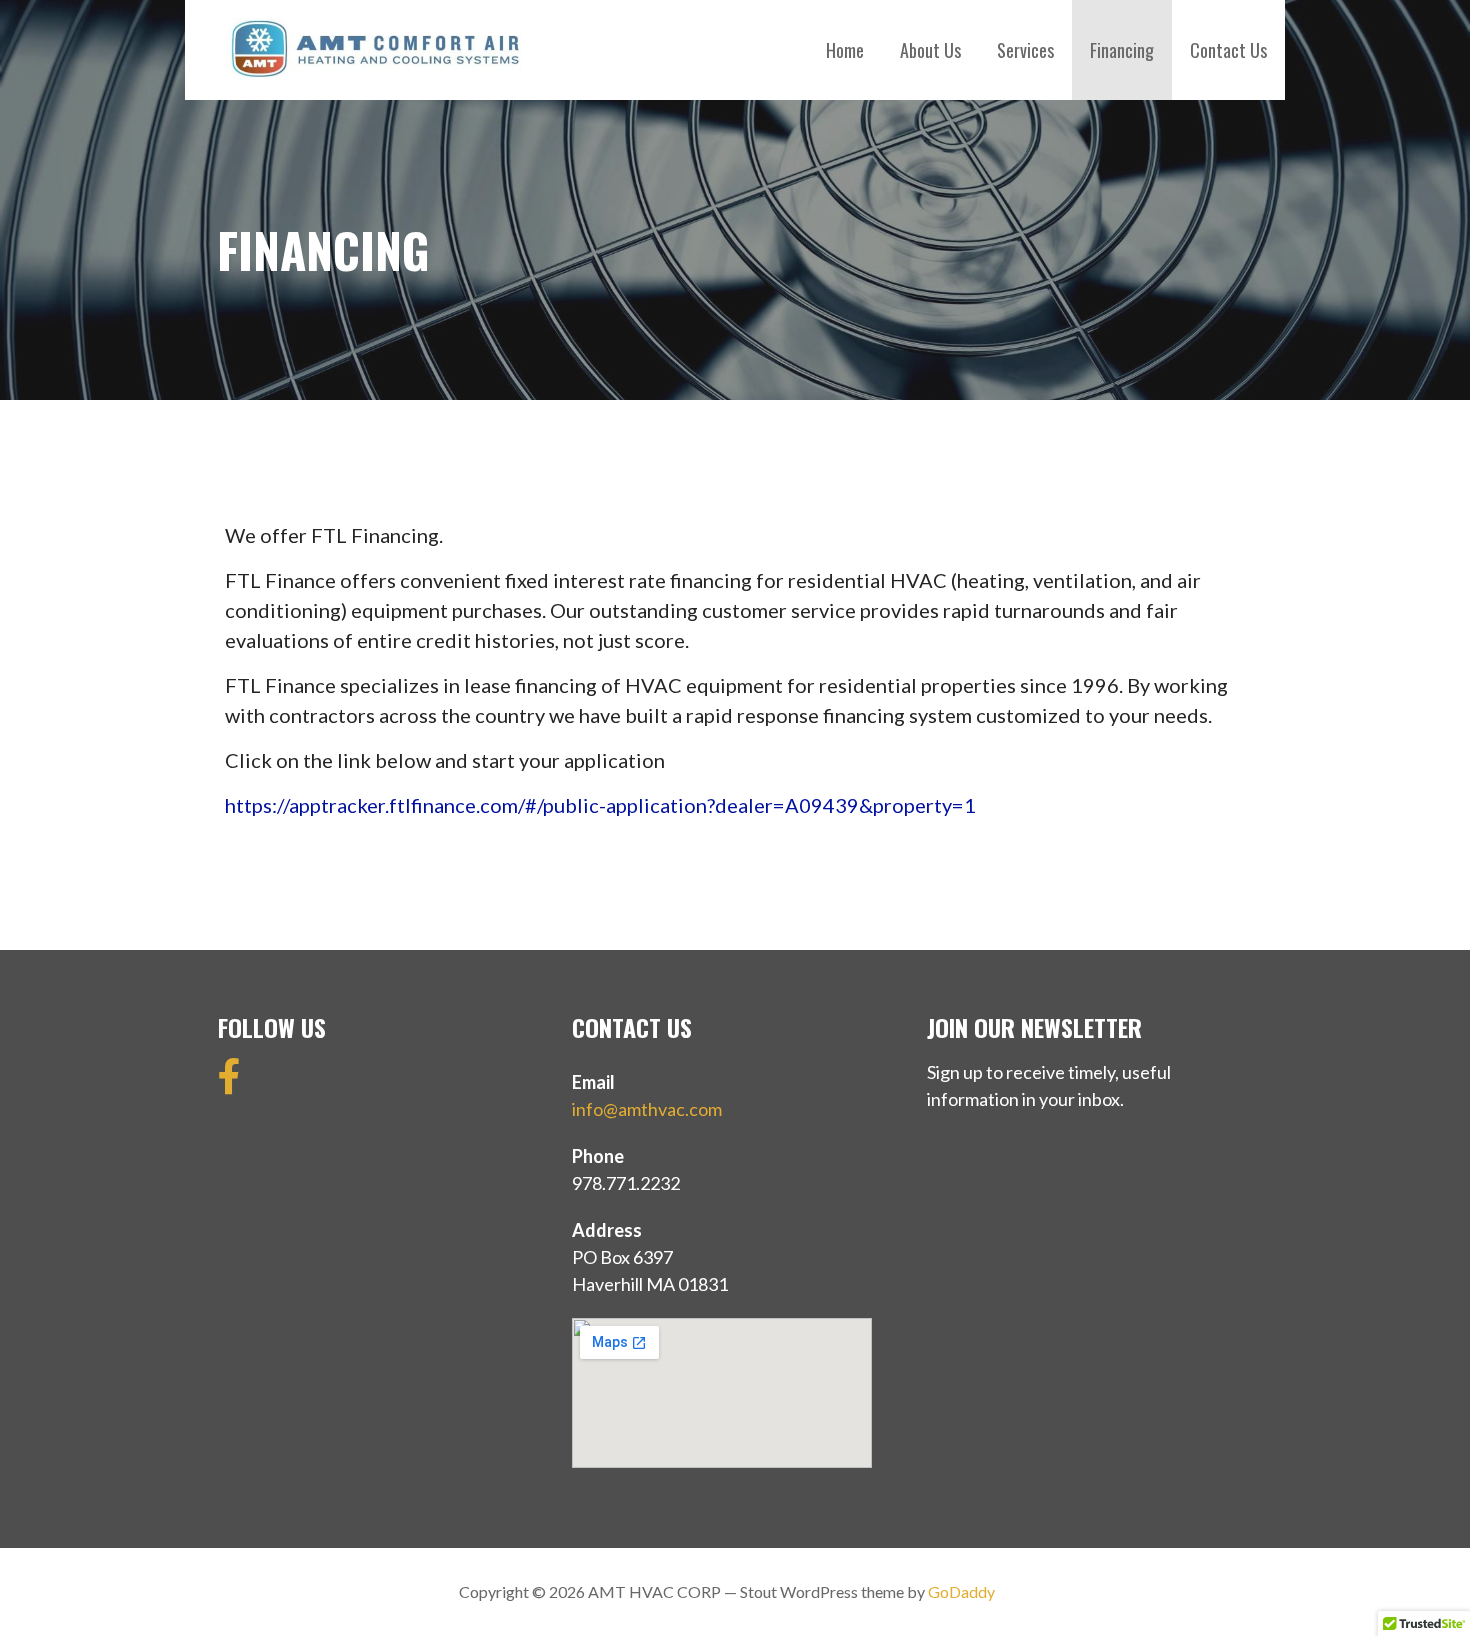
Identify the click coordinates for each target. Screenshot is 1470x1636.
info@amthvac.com (647, 1109)
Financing (1122, 50)
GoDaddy (961, 1591)
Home (845, 50)
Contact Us (1228, 50)
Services (1025, 50)
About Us (930, 50)
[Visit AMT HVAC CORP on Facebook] (229, 1083)
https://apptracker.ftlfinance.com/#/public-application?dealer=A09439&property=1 (600, 805)
